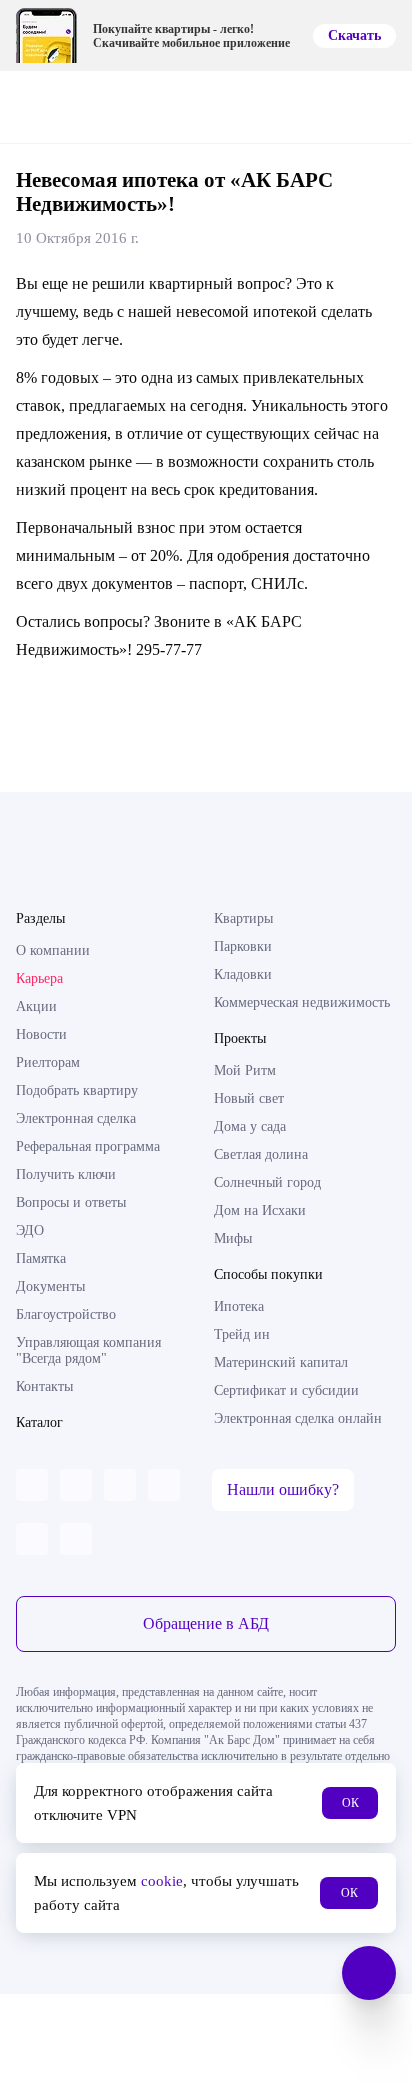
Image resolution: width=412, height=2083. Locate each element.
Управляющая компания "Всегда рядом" (88, 1350)
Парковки (243, 946)
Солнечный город (267, 1182)
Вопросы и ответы (71, 1202)
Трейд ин (242, 1334)
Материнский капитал (281, 1362)
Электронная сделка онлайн (298, 1418)
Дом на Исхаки (260, 1210)
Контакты (44, 1386)
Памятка (41, 1258)
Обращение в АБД (206, 1623)
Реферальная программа (88, 1146)
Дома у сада (250, 1126)
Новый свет (249, 1098)
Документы (50, 1286)
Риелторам (48, 1062)
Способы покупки (268, 1274)
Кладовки (243, 974)
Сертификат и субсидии (286, 1390)
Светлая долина (261, 1154)
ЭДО (30, 1230)
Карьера (39, 978)
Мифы (233, 1238)
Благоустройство (66, 1314)
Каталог (39, 1422)
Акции (36, 1006)
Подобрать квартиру (77, 1090)
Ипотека (239, 1306)
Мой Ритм (245, 1070)
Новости (41, 1034)
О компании (53, 950)
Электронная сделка (76, 1118)
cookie (162, 1881)
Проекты (240, 1038)
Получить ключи (66, 1174)
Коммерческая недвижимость (302, 1002)
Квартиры (243, 918)
